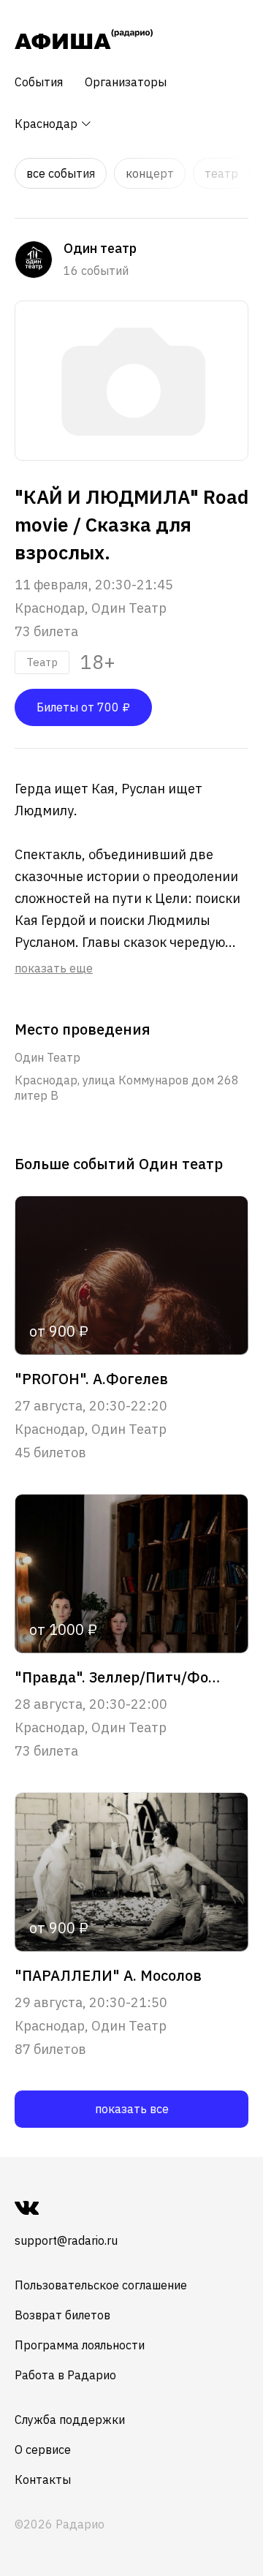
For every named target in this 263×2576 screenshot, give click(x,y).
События (39, 82)
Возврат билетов (62, 2315)
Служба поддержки (70, 2420)
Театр (221, 173)
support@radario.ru (66, 2240)
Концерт (150, 173)
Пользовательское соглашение (101, 2285)
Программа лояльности (80, 2345)
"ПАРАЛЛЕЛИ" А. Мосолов (108, 1976)
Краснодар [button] (47, 124)
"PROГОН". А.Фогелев (91, 1379)
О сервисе (43, 2450)
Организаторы (126, 82)
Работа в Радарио (65, 2375)
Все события (61, 173)
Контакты (43, 2479)
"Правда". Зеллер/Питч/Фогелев (120, 1677)
